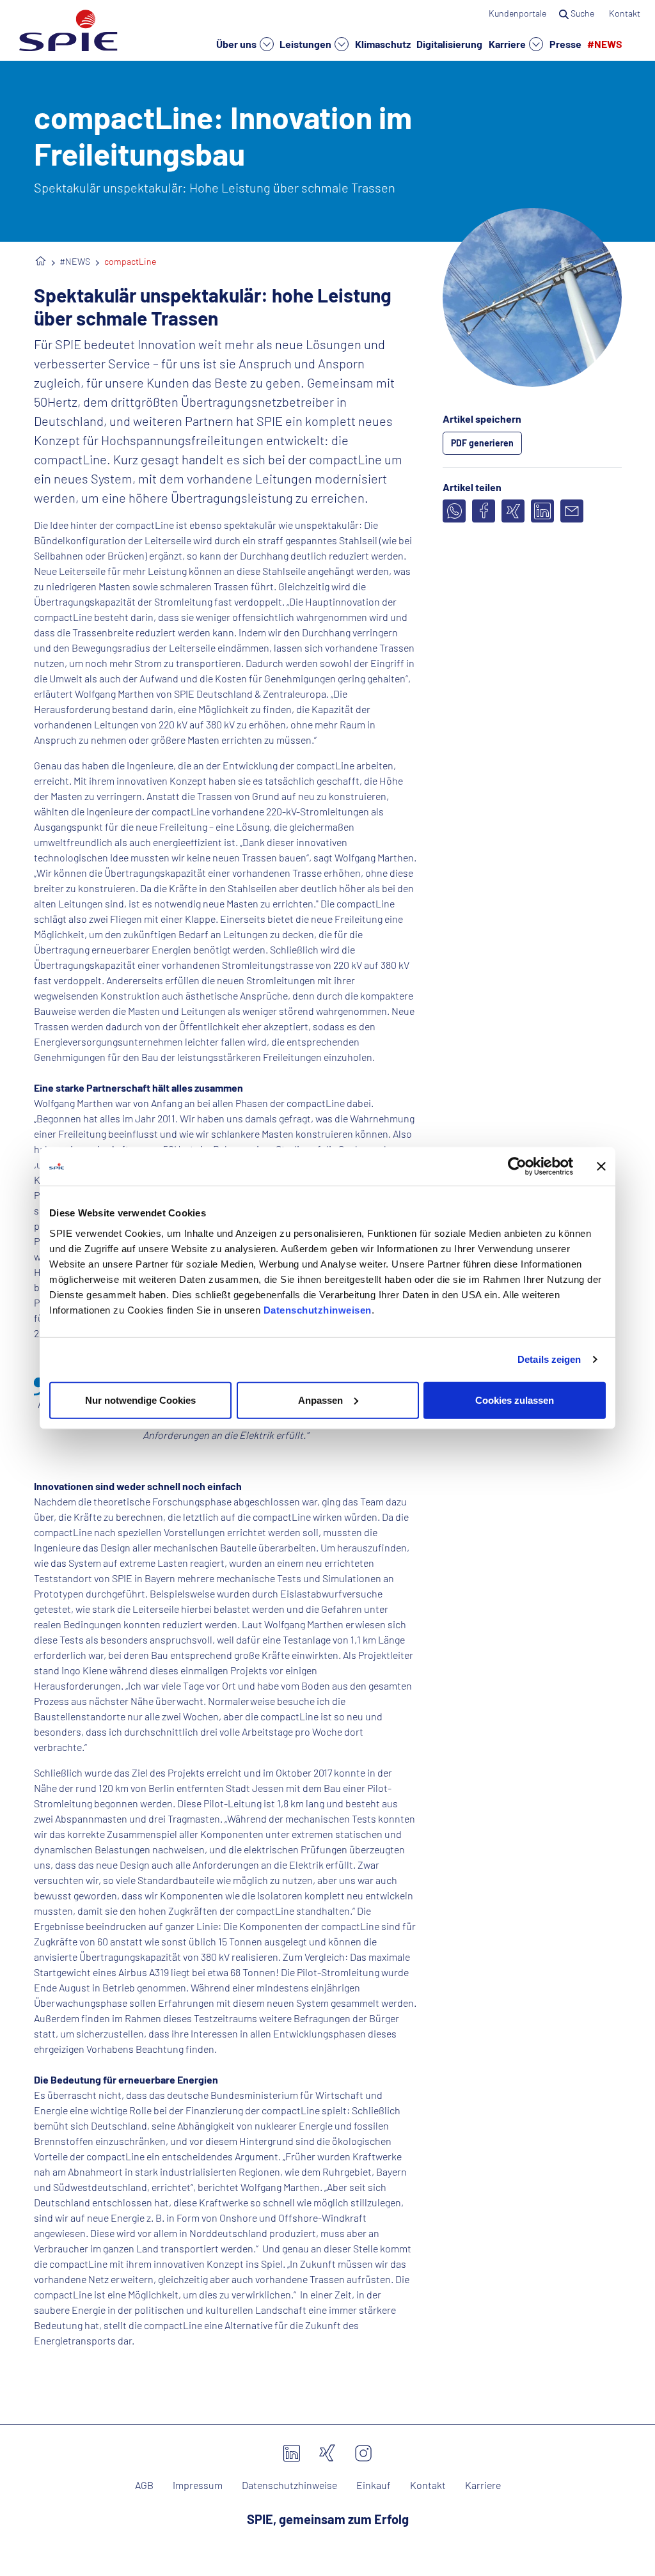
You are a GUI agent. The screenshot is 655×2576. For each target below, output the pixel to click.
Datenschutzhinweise (289, 2485)
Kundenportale (517, 13)
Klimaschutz (383, 43)
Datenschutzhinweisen (318, 1309)
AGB (144, 2485)
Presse (565, 43)
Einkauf (374, 2485)
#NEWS (605, 43)
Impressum (198, 2485)
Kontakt (626, 13)
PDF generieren (482, 443)
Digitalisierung (449, 43)
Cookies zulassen (515, 1400)
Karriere (508, 44)
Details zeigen (549, 1359)
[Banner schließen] (601, 1166)
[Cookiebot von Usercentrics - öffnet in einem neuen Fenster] (517, 1166)
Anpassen (320, 1400)
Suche (582, 13)
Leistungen (306, 44)
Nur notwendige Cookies (140, 1400)
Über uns (237, 44)
